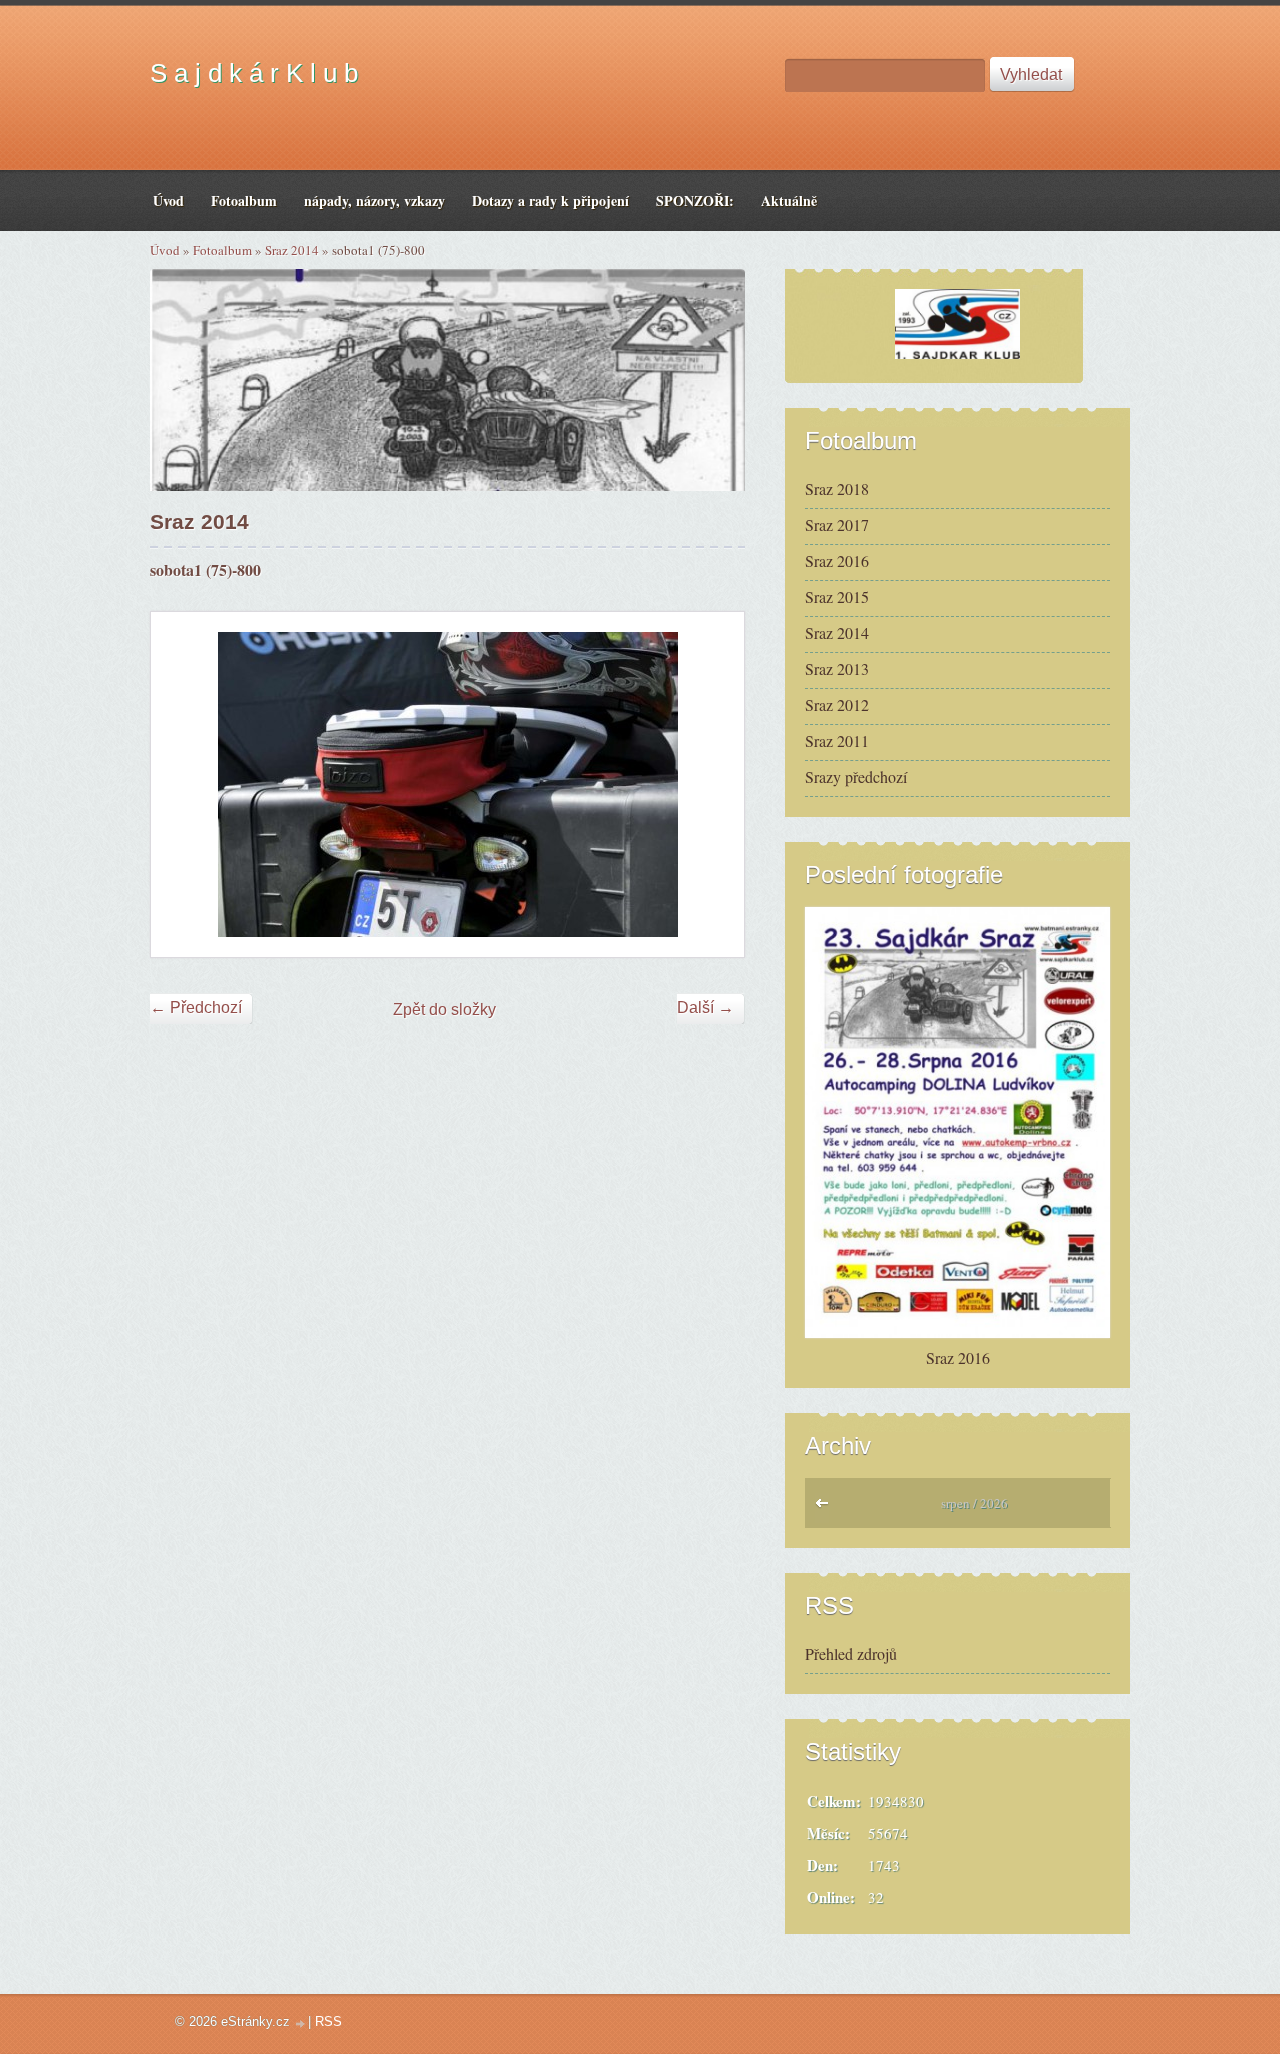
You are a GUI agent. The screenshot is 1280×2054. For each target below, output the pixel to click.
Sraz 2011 (837, 740)
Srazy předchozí (856, 776)
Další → (705, 1007)
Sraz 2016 (837, 560)
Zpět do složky (444, 1009)
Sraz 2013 (837, 668)
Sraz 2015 (837, 596)
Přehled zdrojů (851, 1653)
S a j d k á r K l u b (254, 73)
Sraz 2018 (837, 488)
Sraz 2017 (837, 524)
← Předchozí (196, 1007)
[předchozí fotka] (183, 784)
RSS (328, 2021)
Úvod (165, 250)
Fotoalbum (222, 250)
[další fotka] (711, 784)
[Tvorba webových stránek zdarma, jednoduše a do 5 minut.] (301, 2023)
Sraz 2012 (837, 704)
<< (826, 1508)
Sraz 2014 (292, 250)
